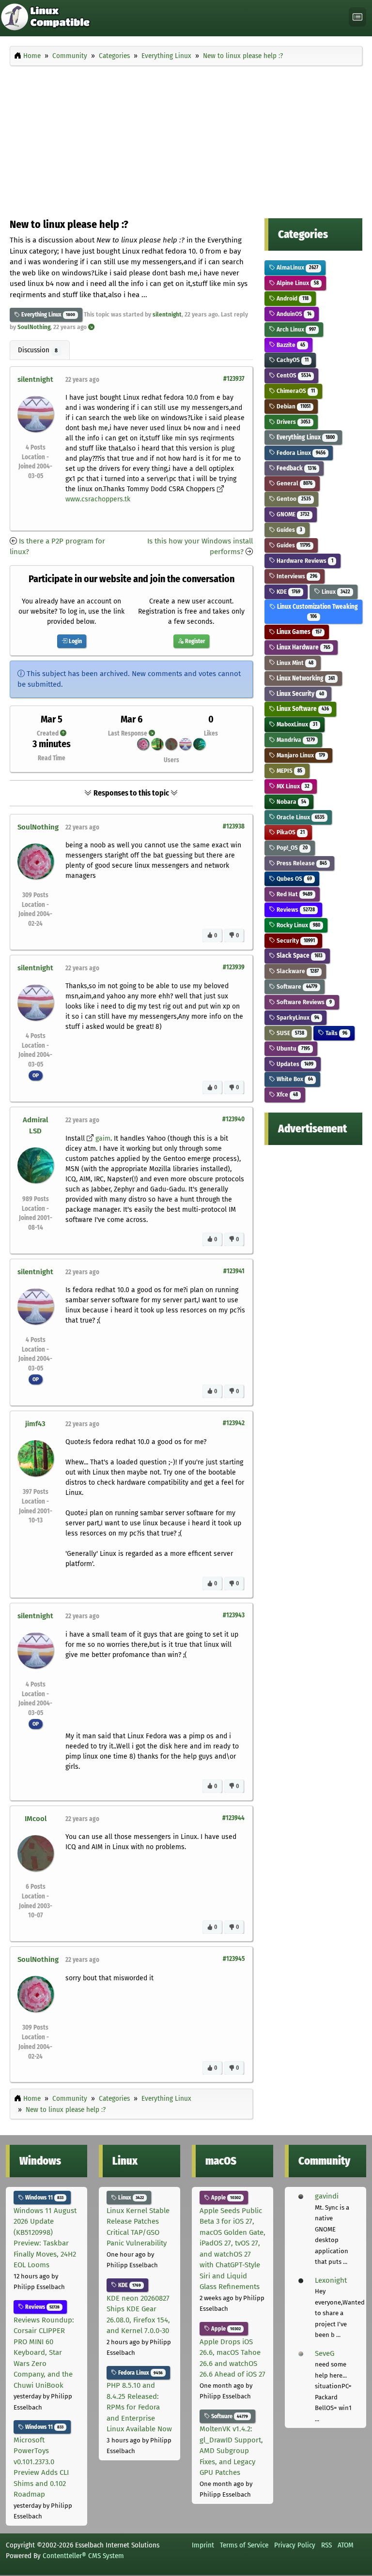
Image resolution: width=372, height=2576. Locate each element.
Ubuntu (292, 1048)
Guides (288, 530)
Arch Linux (295, 329)
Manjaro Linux (300, 755)
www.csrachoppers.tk (98, 499)
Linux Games (298, 632)
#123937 (234, 379)
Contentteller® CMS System (83, 2556)
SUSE (289, 1033)
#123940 (233, 1119)
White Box (294, 1079)
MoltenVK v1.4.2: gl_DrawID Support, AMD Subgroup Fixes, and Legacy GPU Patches (231, 2451)
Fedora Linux (300, 453)
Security (295, 941)
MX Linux (292, 786)
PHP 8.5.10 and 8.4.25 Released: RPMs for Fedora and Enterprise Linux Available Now (139, 2407)
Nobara (290, 802)
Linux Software (302, 709)
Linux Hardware (302, 647)
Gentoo (293, 499)
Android (292, 298)
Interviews (296, 576)
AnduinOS (293, 314)
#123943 (234, 1615)
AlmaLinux (296, 267)
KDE (287, 592)
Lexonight (331, 2280)
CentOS (293, 375)
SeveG (325, 2353)
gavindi (327, 2196)
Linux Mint (294, 663)
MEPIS (288, 771)
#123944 (233, 1818)
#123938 (234, 826)
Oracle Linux (300, 817)
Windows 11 (44, 2198)
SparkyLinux (297, 1017)
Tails (335, 1033)
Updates (294, 1064)
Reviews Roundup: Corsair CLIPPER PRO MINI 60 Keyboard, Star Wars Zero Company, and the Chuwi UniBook (44, 2353)
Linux (335, 592)
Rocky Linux (297, 925)
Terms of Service (244, 2545)
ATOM (346, 2545)
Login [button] (75, 641)
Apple (225, 2198)
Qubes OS (293, 879)
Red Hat (294, 894)
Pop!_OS (291, 848)
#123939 (234, 967)
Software (296, 987)
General (294, 483)
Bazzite (290, 345)
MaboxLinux (296, 724)
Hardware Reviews (304, 561)
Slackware (297, 971)
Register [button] (194, 641)
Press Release (301, 863)
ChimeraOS (295, 391)
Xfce (286, 1094)
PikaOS (290, 832)
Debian (293, 406)
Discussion (38, 350)
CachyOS (292, 360)
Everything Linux (41, 315)
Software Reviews (303, 1002)
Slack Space (299, 956)
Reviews (295, 910)
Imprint (203, 2545)
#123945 (234, 1959)
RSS (326, 2545)
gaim (103, 1138)
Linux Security (299, 694)
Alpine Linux (297, 283)
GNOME (292, 514)
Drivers (293, 422)
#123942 (234, 1423)
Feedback (295, 468)
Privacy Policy (295, 2545)
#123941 (234, 1271)
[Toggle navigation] (357, 17)
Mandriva (295, 740)
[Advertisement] (186, 139)
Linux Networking (305, 678)
